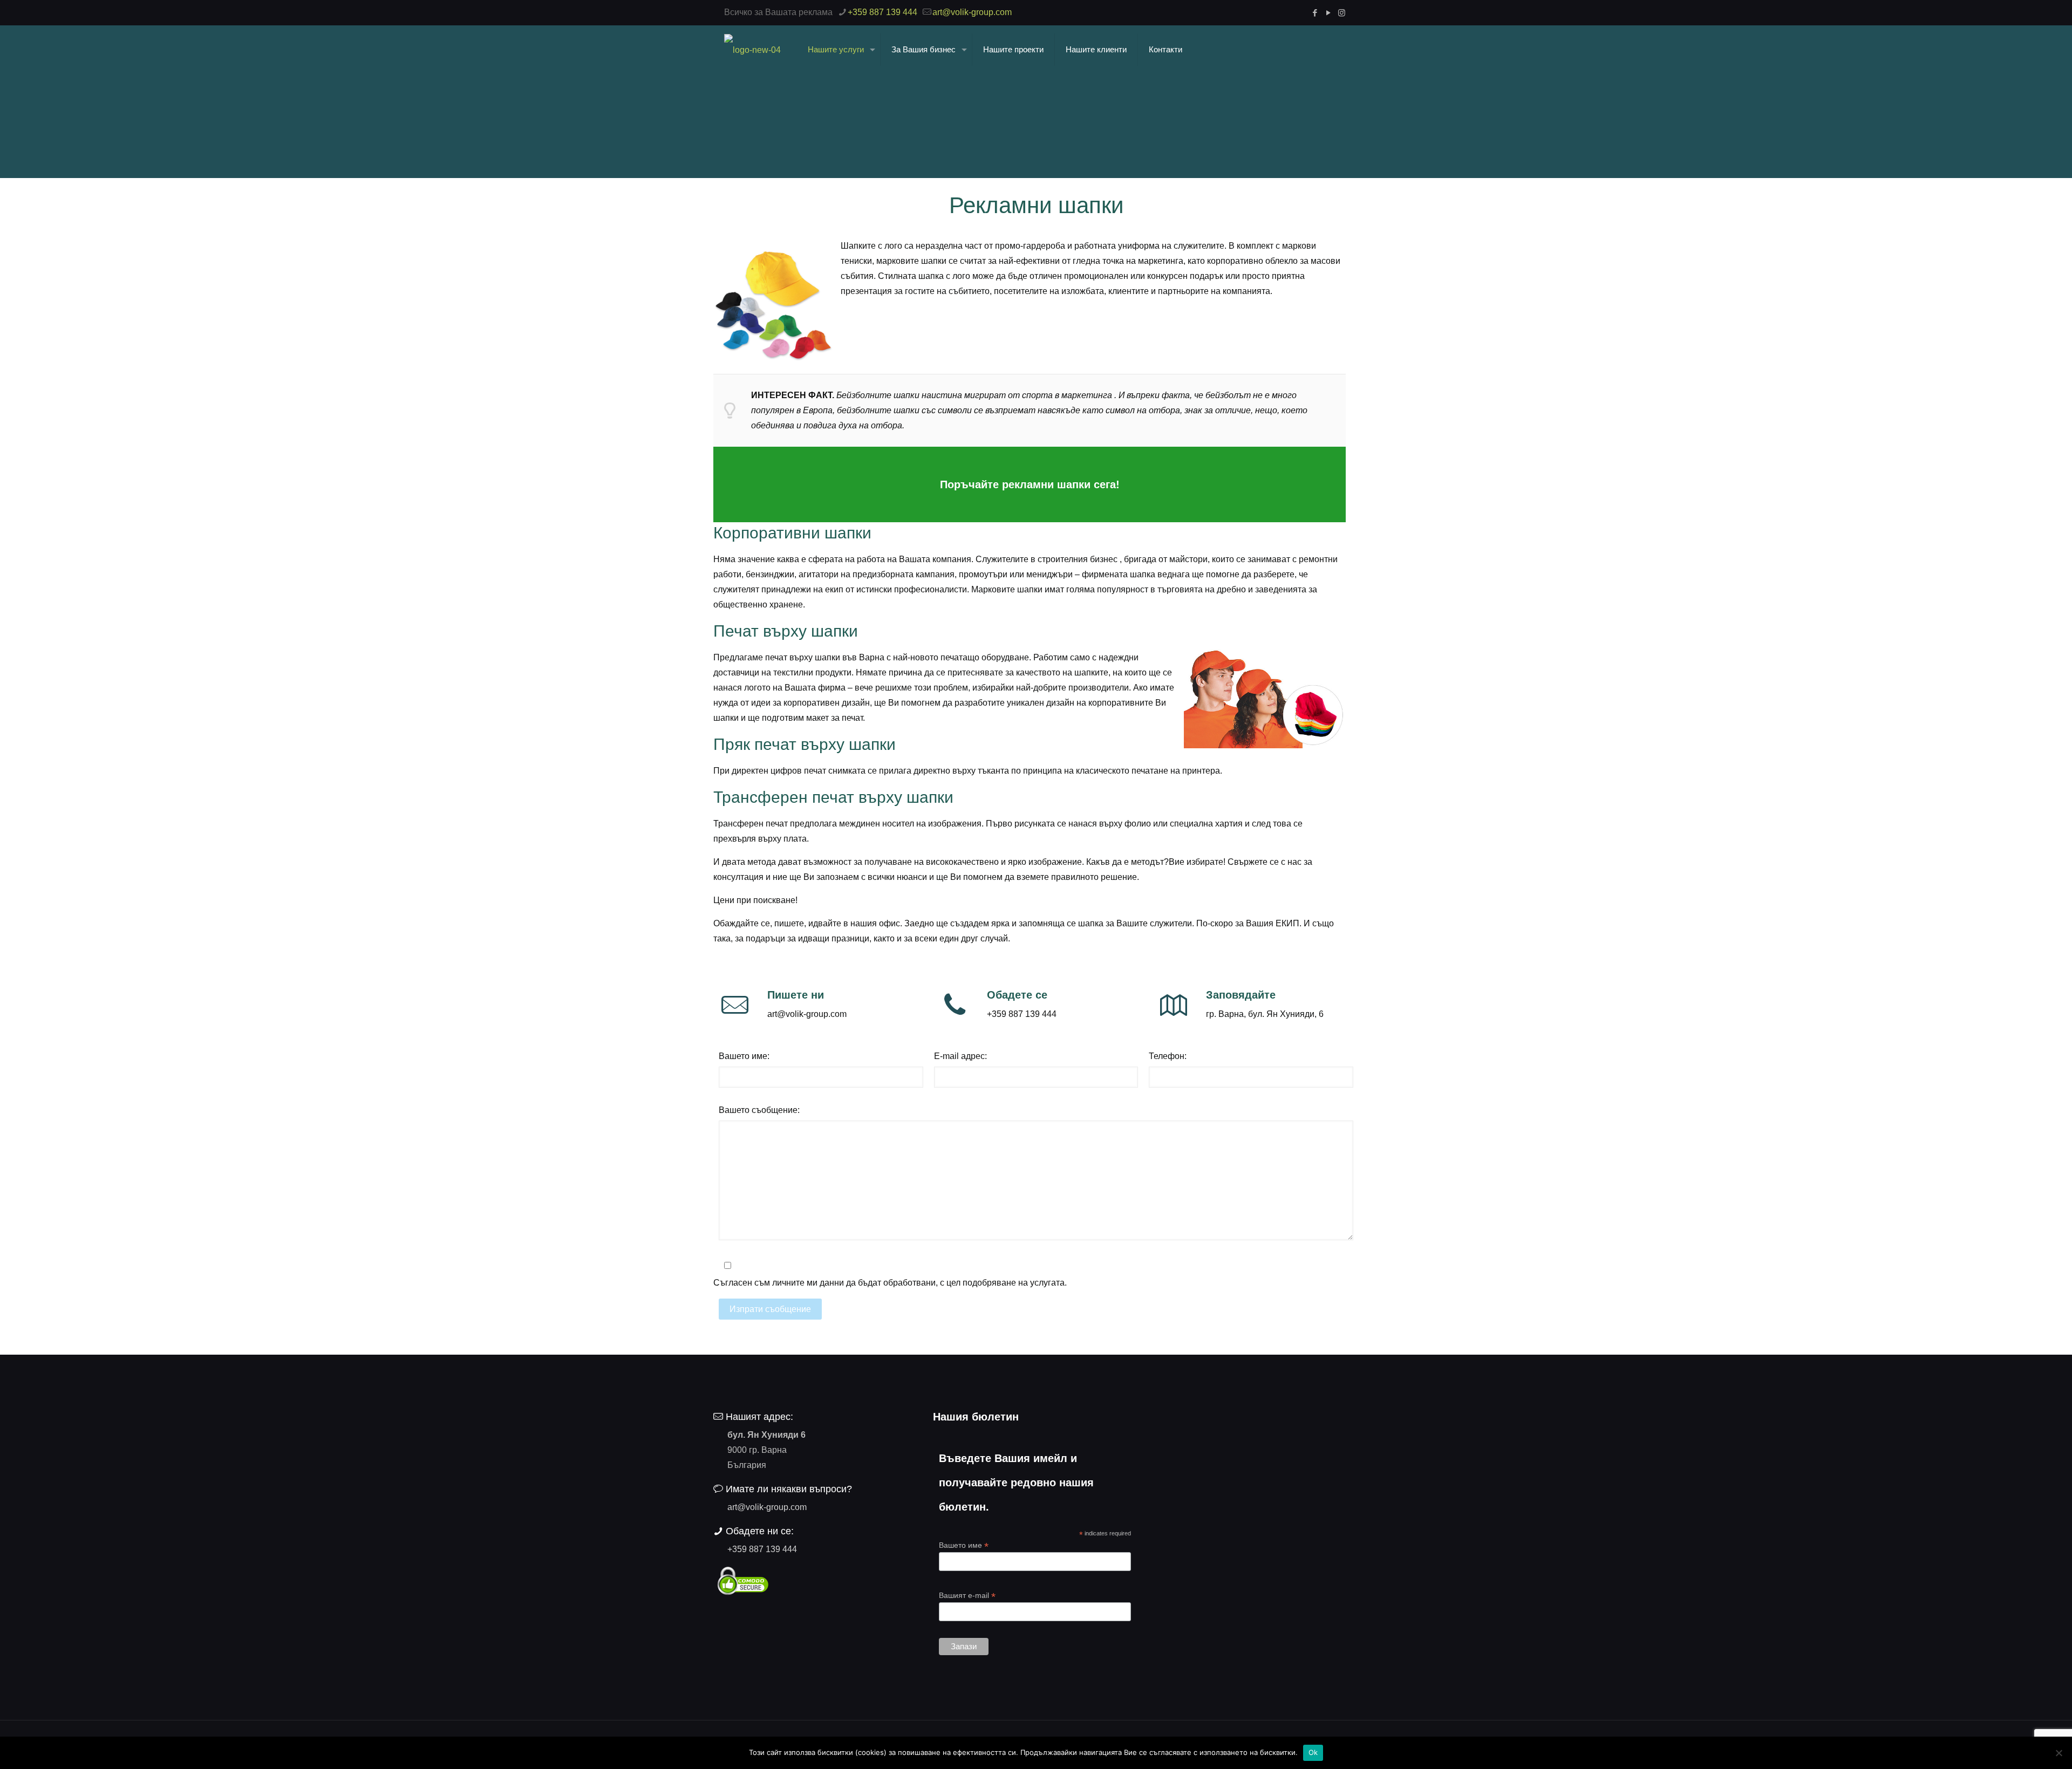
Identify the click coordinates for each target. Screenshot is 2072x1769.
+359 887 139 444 (882, 12)
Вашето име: (744, 1056)
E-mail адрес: (960, 1056)
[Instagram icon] (1342, 13)
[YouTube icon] (1328, 13)
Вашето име (964, 1545)
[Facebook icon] (1315, 13)
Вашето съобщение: (759, 1110)
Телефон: (1168, 1056)
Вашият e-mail (967, 1596)
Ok (1313, 1752)
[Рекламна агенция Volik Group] (752, 50)
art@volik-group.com (972, 12)
